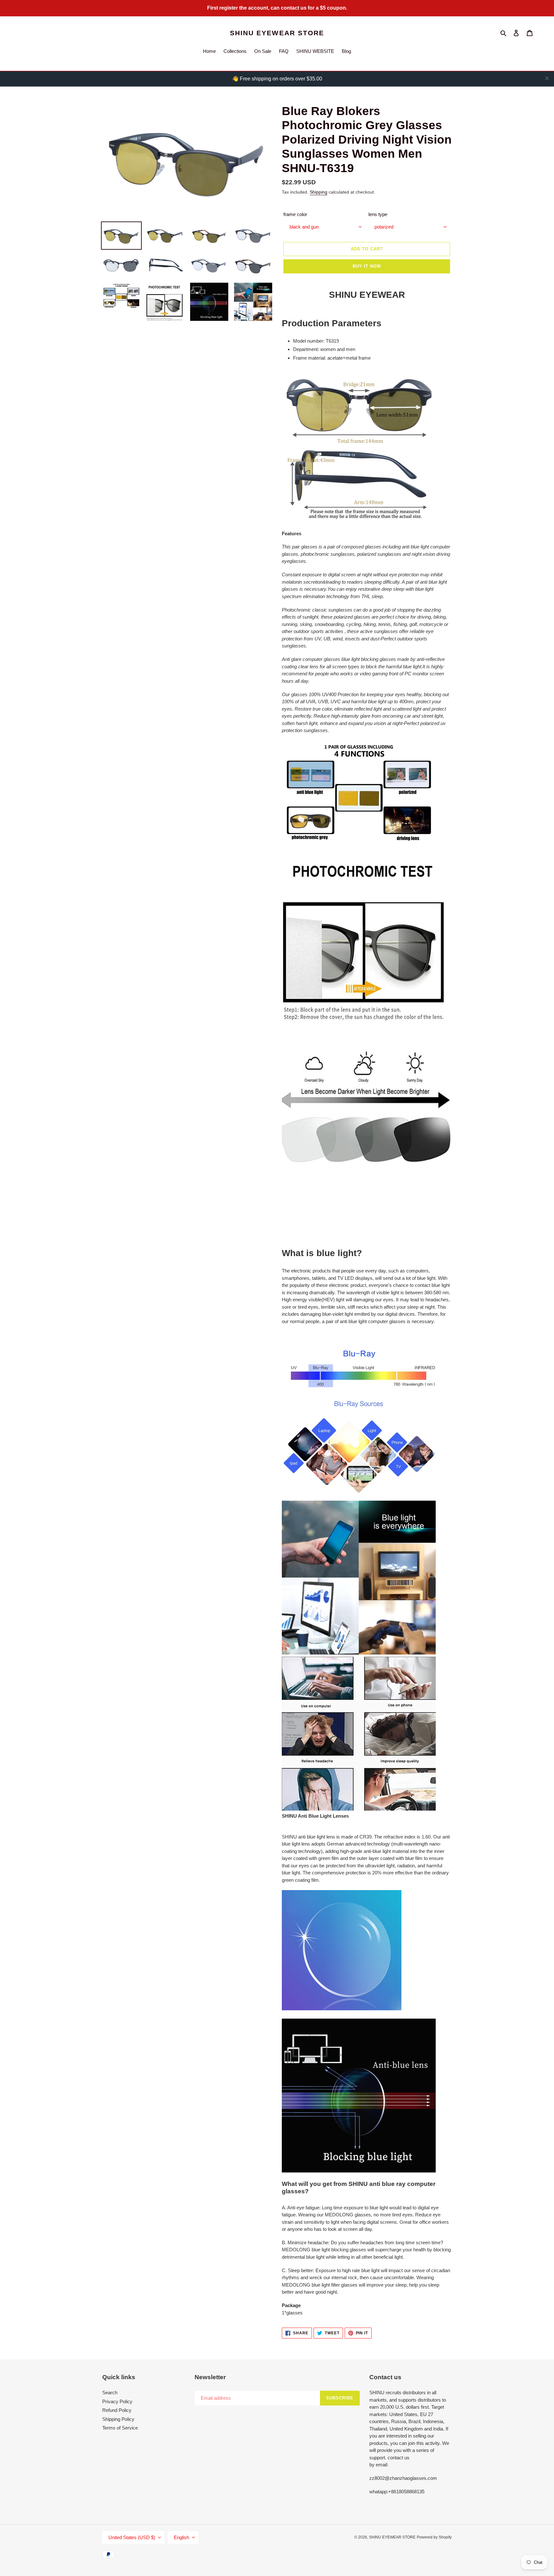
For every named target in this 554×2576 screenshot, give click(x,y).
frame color (295, 214)
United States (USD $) (132, 2537)
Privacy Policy (117, 2401)
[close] (547, 78)
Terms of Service (120, 2428)
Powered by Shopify (434, 2537)
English (181, 2537)
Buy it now (367, 266)
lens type (378, 214)
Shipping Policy (118, 2419)
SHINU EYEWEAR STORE (277, 33)
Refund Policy (117, 2410)
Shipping (319, 192)
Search (110, 2393)
